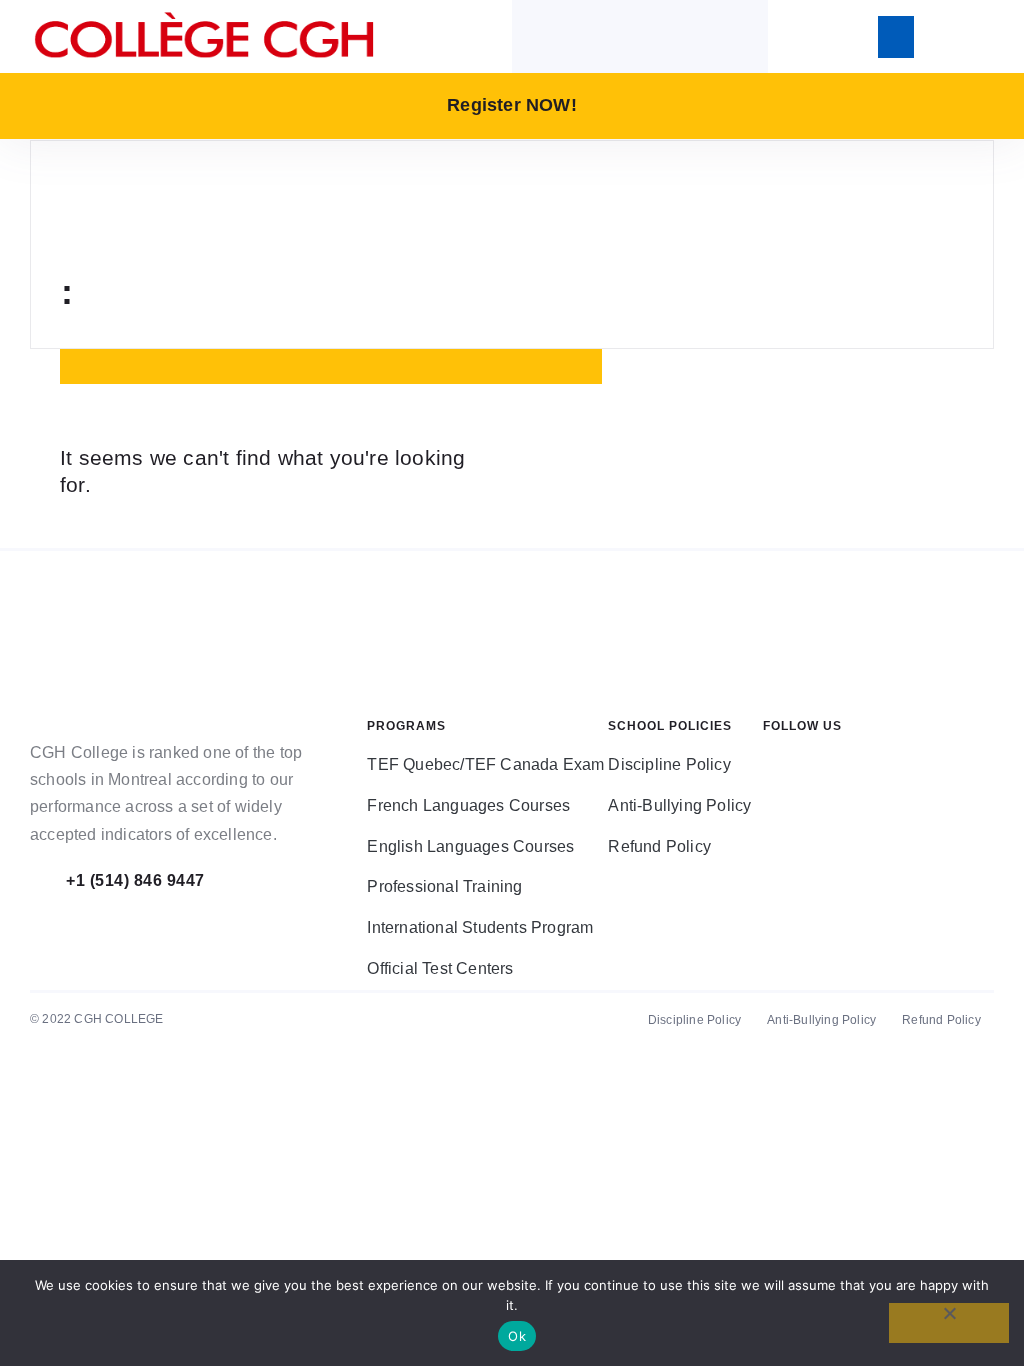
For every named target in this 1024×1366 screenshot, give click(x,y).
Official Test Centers (440, 968)
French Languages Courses (468, 805)
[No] (949, 1323)
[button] (896, 37)
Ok (517, 1336)
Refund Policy (659, 846)
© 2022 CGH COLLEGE (97, 1019)
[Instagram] (898, 785)
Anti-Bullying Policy (679, 805)
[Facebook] (778, 785)
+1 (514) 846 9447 (135, 880)
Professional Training (444, 886)
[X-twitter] (838, 785)
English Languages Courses (470, 846)
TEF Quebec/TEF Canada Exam (485, 764)
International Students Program (480, 927)
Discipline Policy (669, 764)
